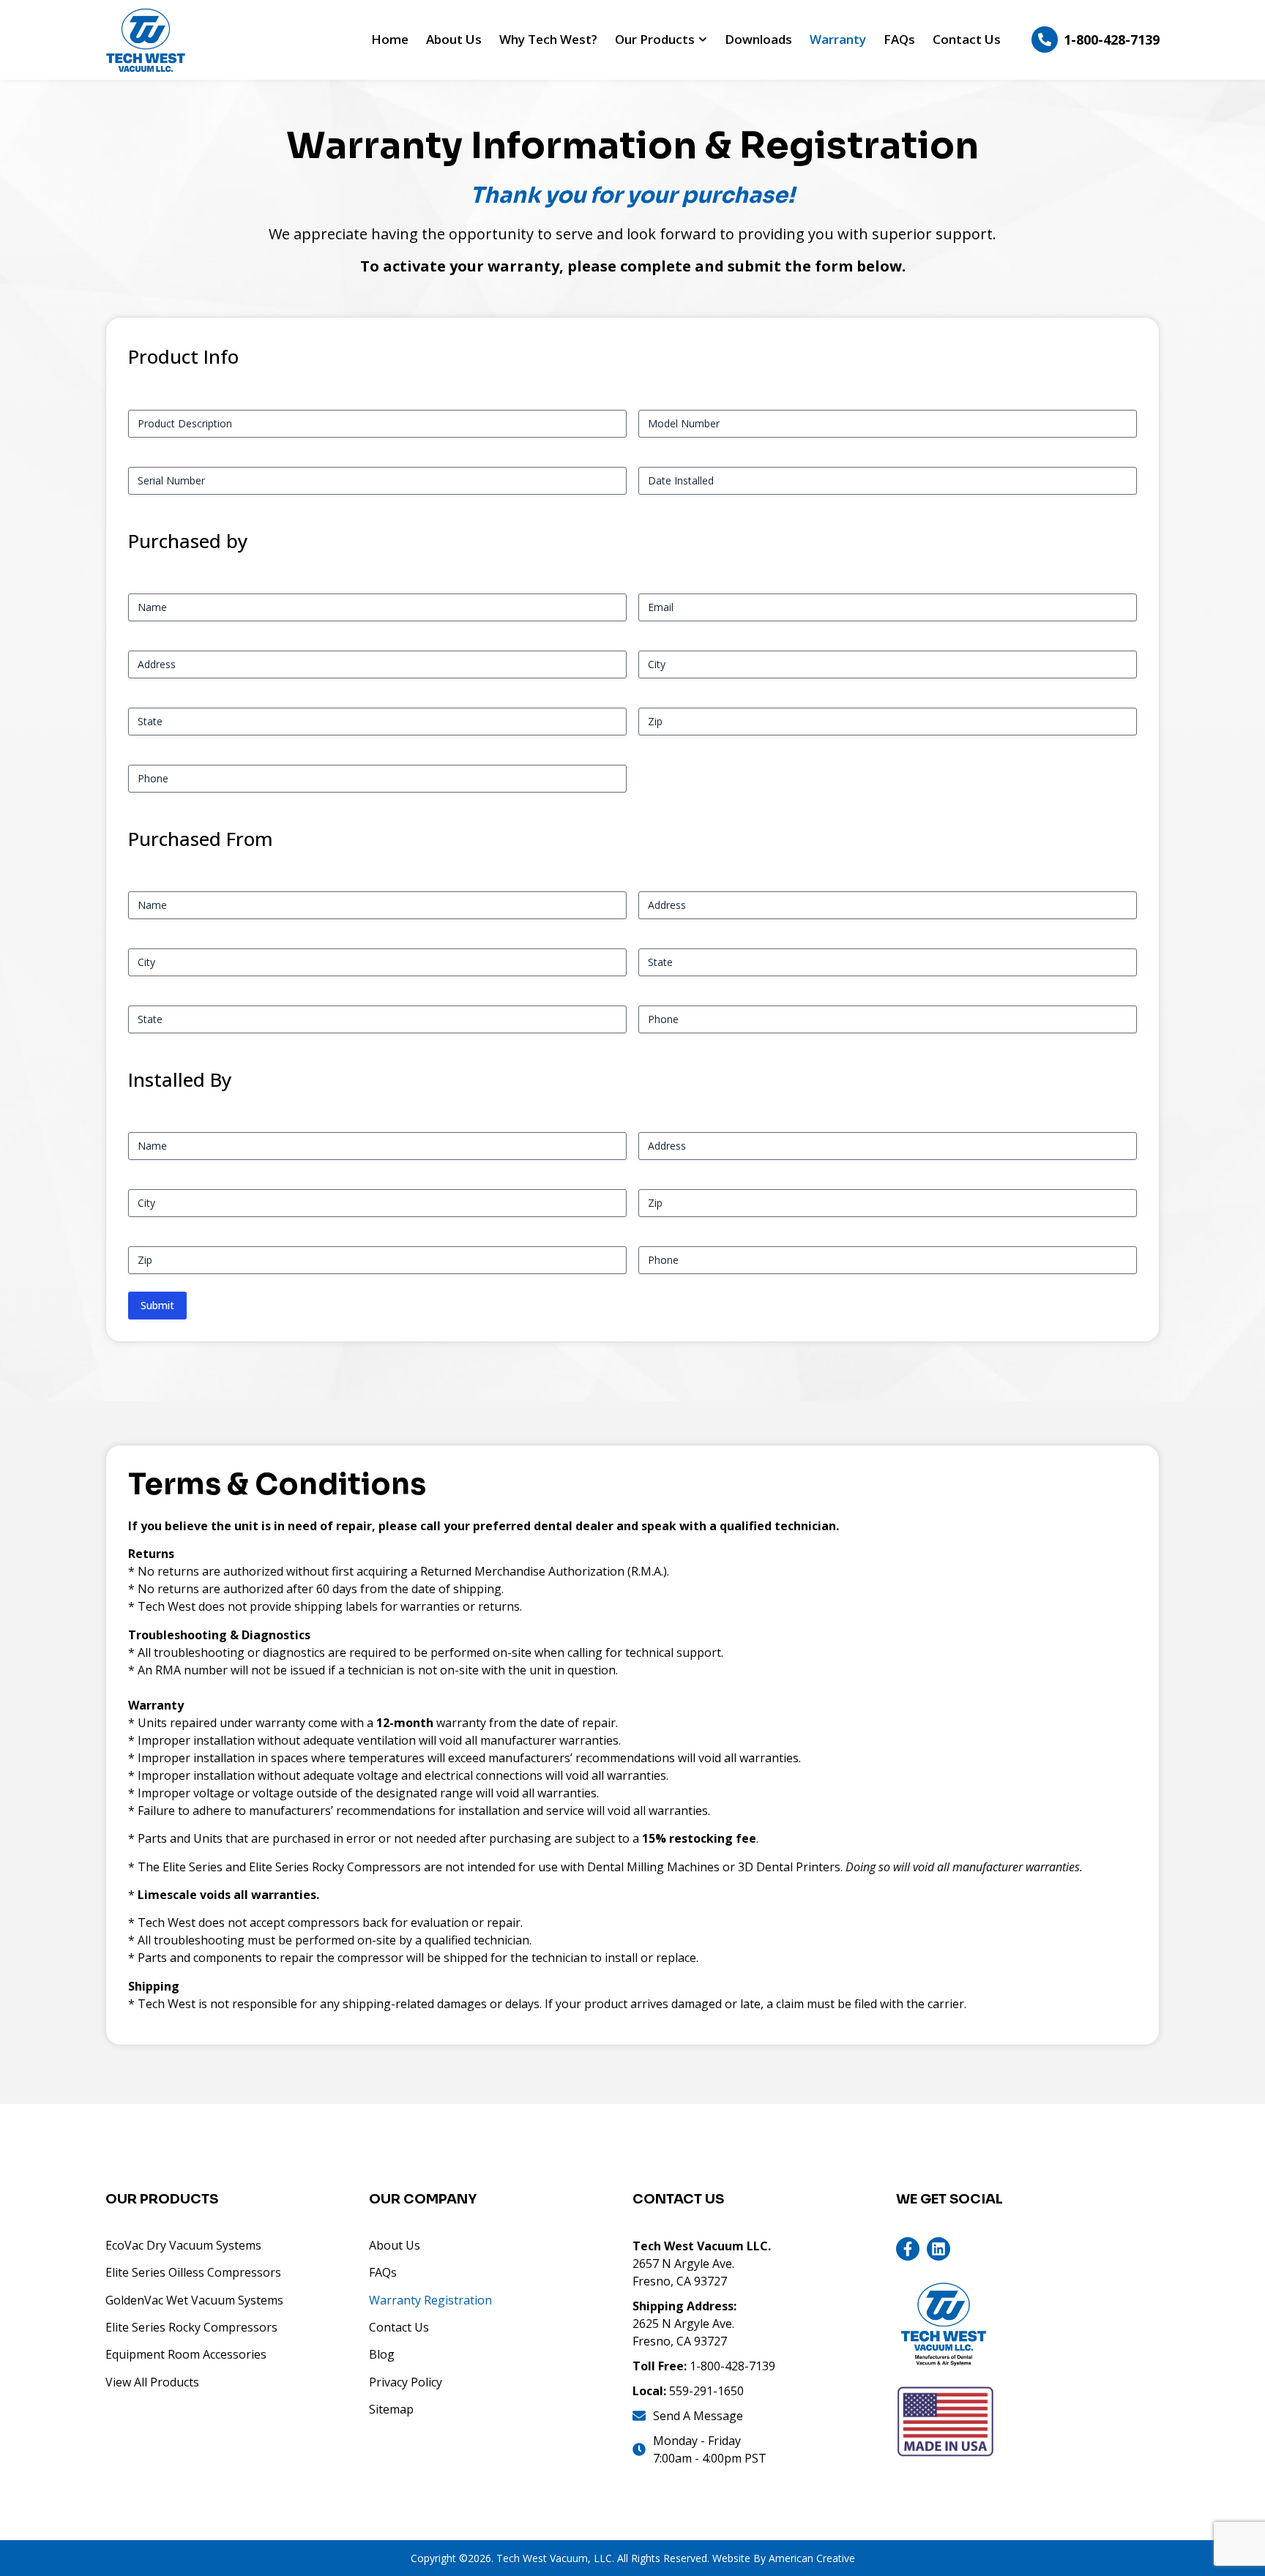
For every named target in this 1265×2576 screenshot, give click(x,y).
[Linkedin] (939, 2249)
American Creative (812, 2558)
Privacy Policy (406, 2382)
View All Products (152, 2382)
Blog (382, 2354)
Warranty (838, 39)
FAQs (899, 39)
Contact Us (967, 39)
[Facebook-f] (908, 2249)
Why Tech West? (548, 39)
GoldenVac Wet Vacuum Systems (194, 2300)
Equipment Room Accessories (186, 2354)
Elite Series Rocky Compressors (191, 2327)
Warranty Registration (430, 2300)
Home (390, 39)
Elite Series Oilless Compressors (193, 2272)
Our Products (655, 39)
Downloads (758, 39)
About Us (454, 39)
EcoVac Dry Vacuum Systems (183, 2245)
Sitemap (391, 2409)
